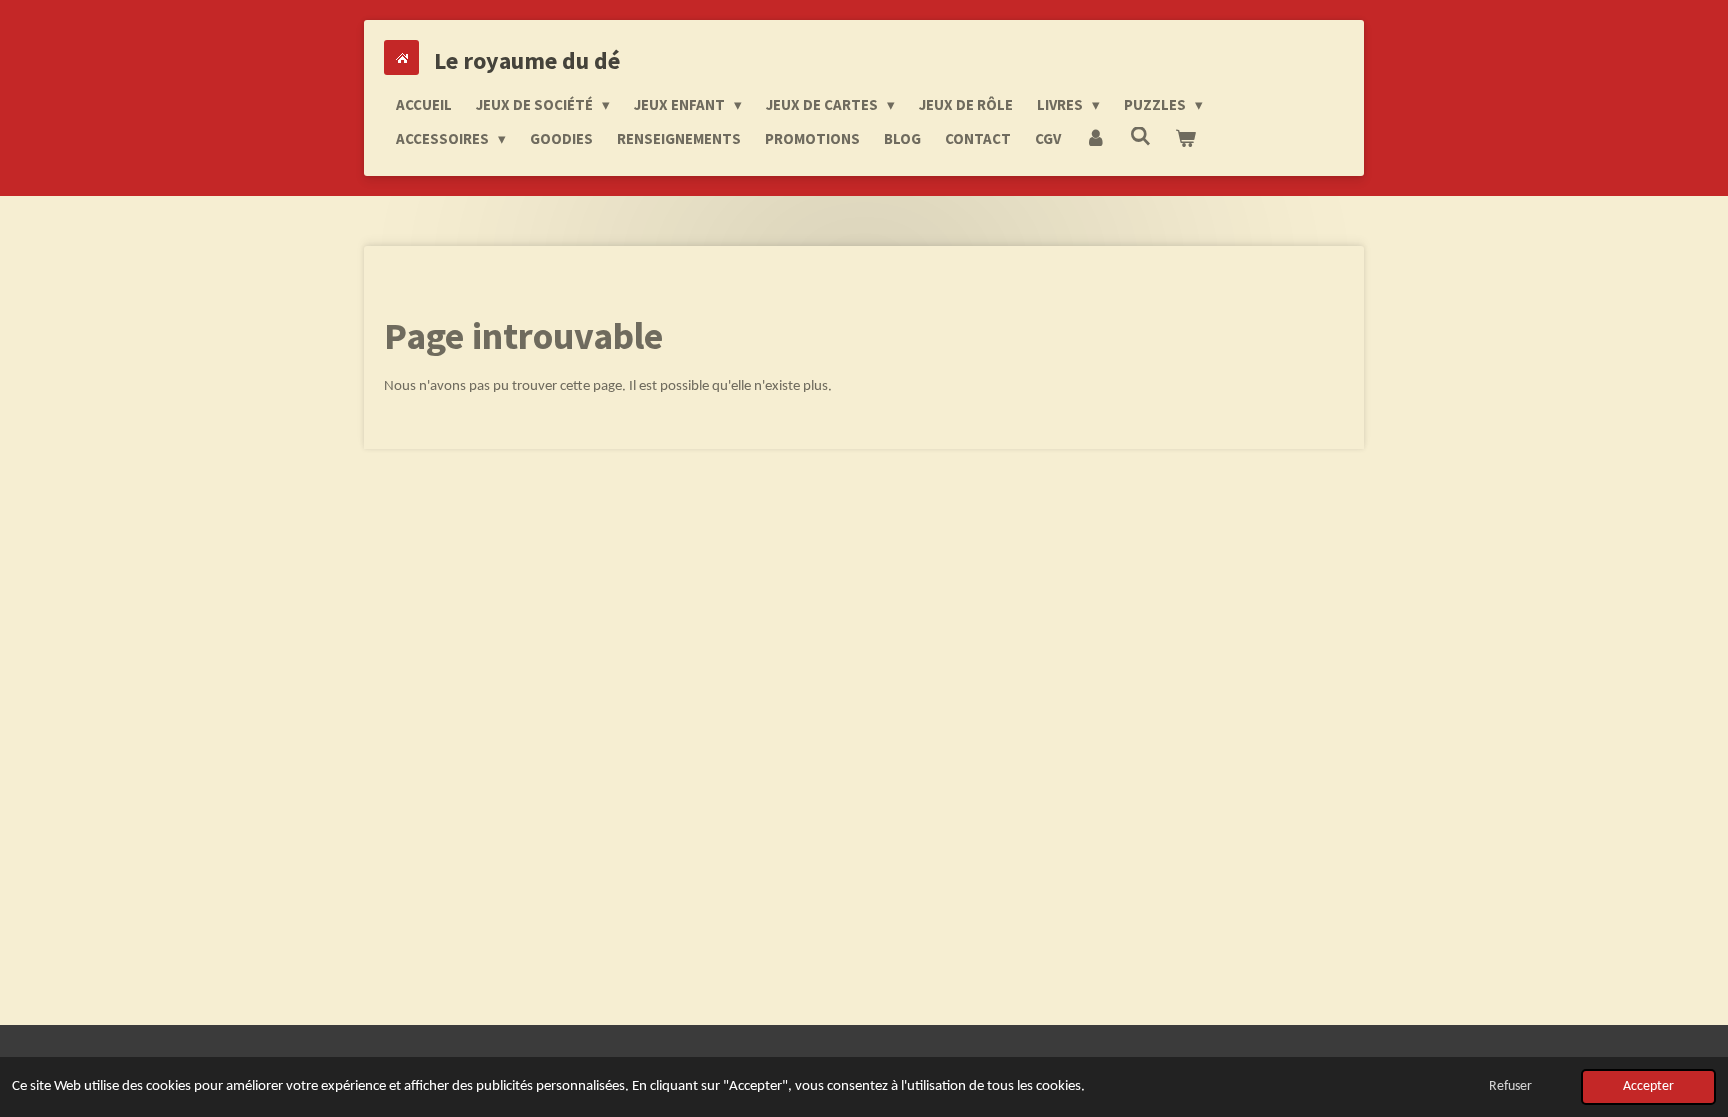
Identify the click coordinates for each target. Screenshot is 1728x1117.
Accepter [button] (1648, 1086)
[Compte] (1095, 139)
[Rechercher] (1140, 136)
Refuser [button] (1510, 1086)
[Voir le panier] (1185, 139)
